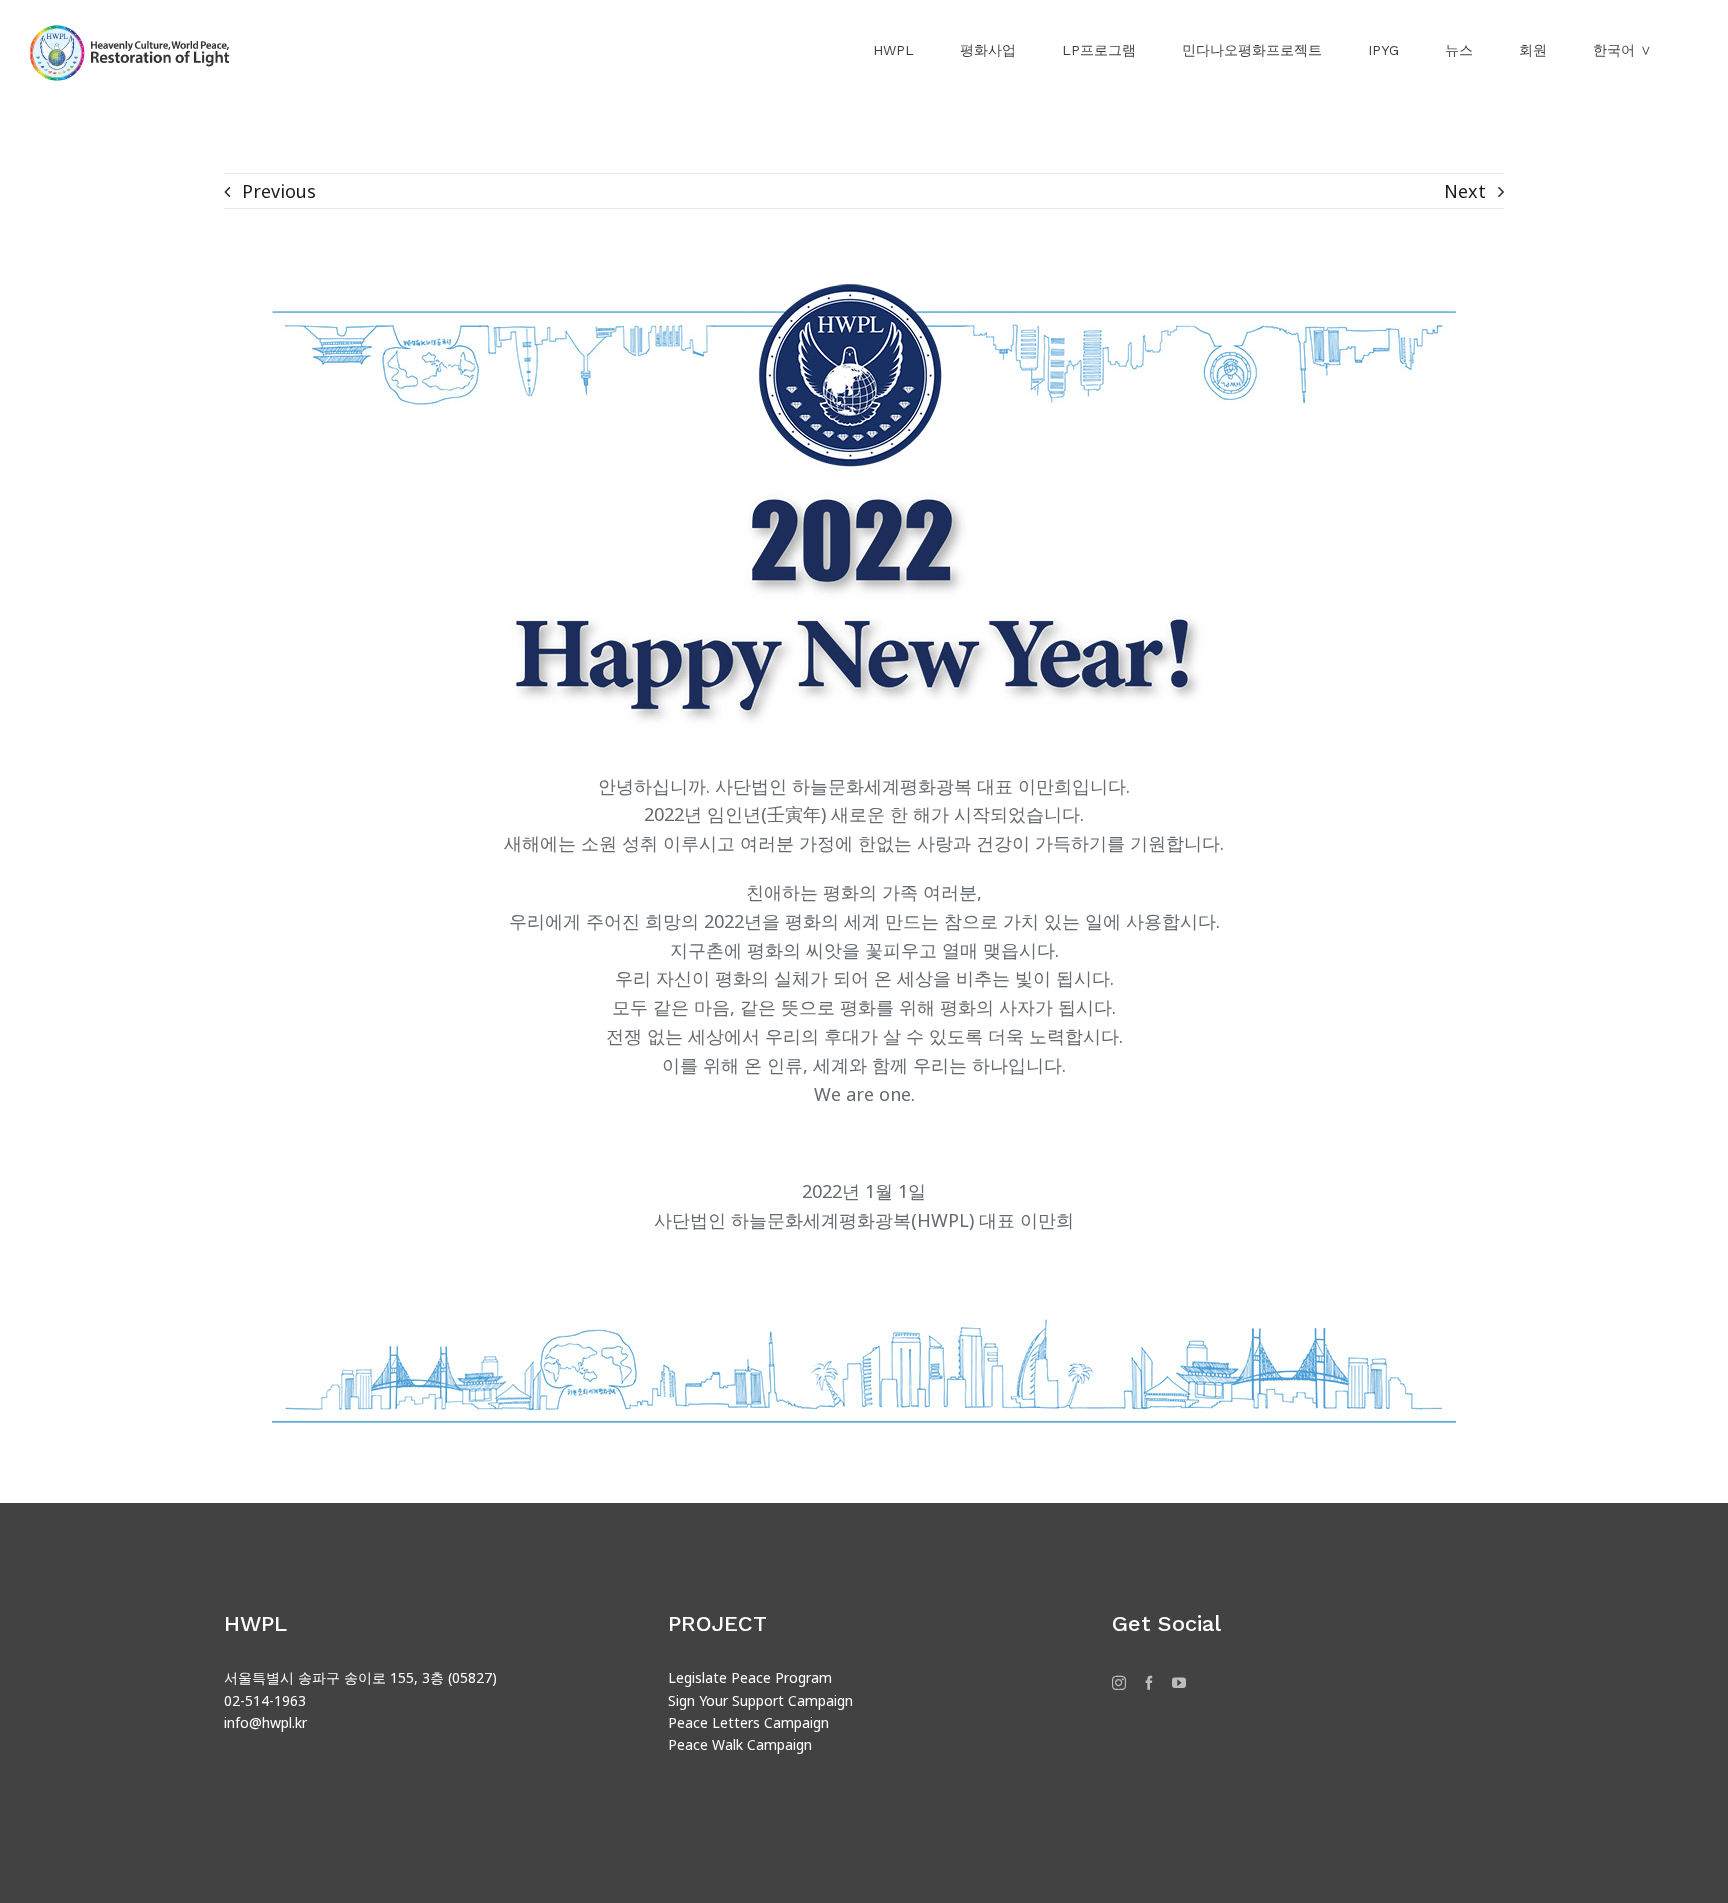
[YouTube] (1179, 1683)
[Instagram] (1119, 1683)
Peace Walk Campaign (740, 1744)
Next (1465, 191)
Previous (279, 191)
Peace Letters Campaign (748, 1722)
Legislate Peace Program (750, 1677)
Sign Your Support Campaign (760, 1700)
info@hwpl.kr (265, 1722)
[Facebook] (1149, 1683)
